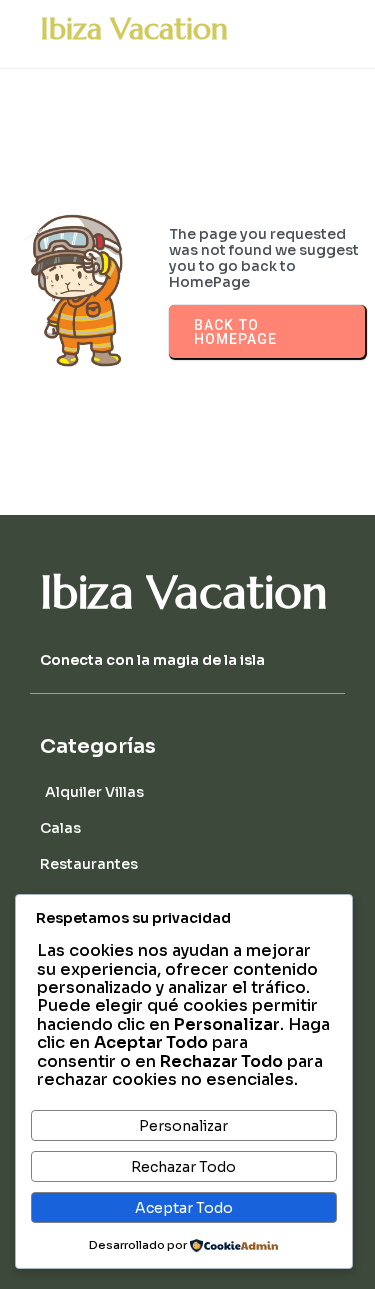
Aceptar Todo (184, 1208)
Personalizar (183, 1126)
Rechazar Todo (183, 1167)
